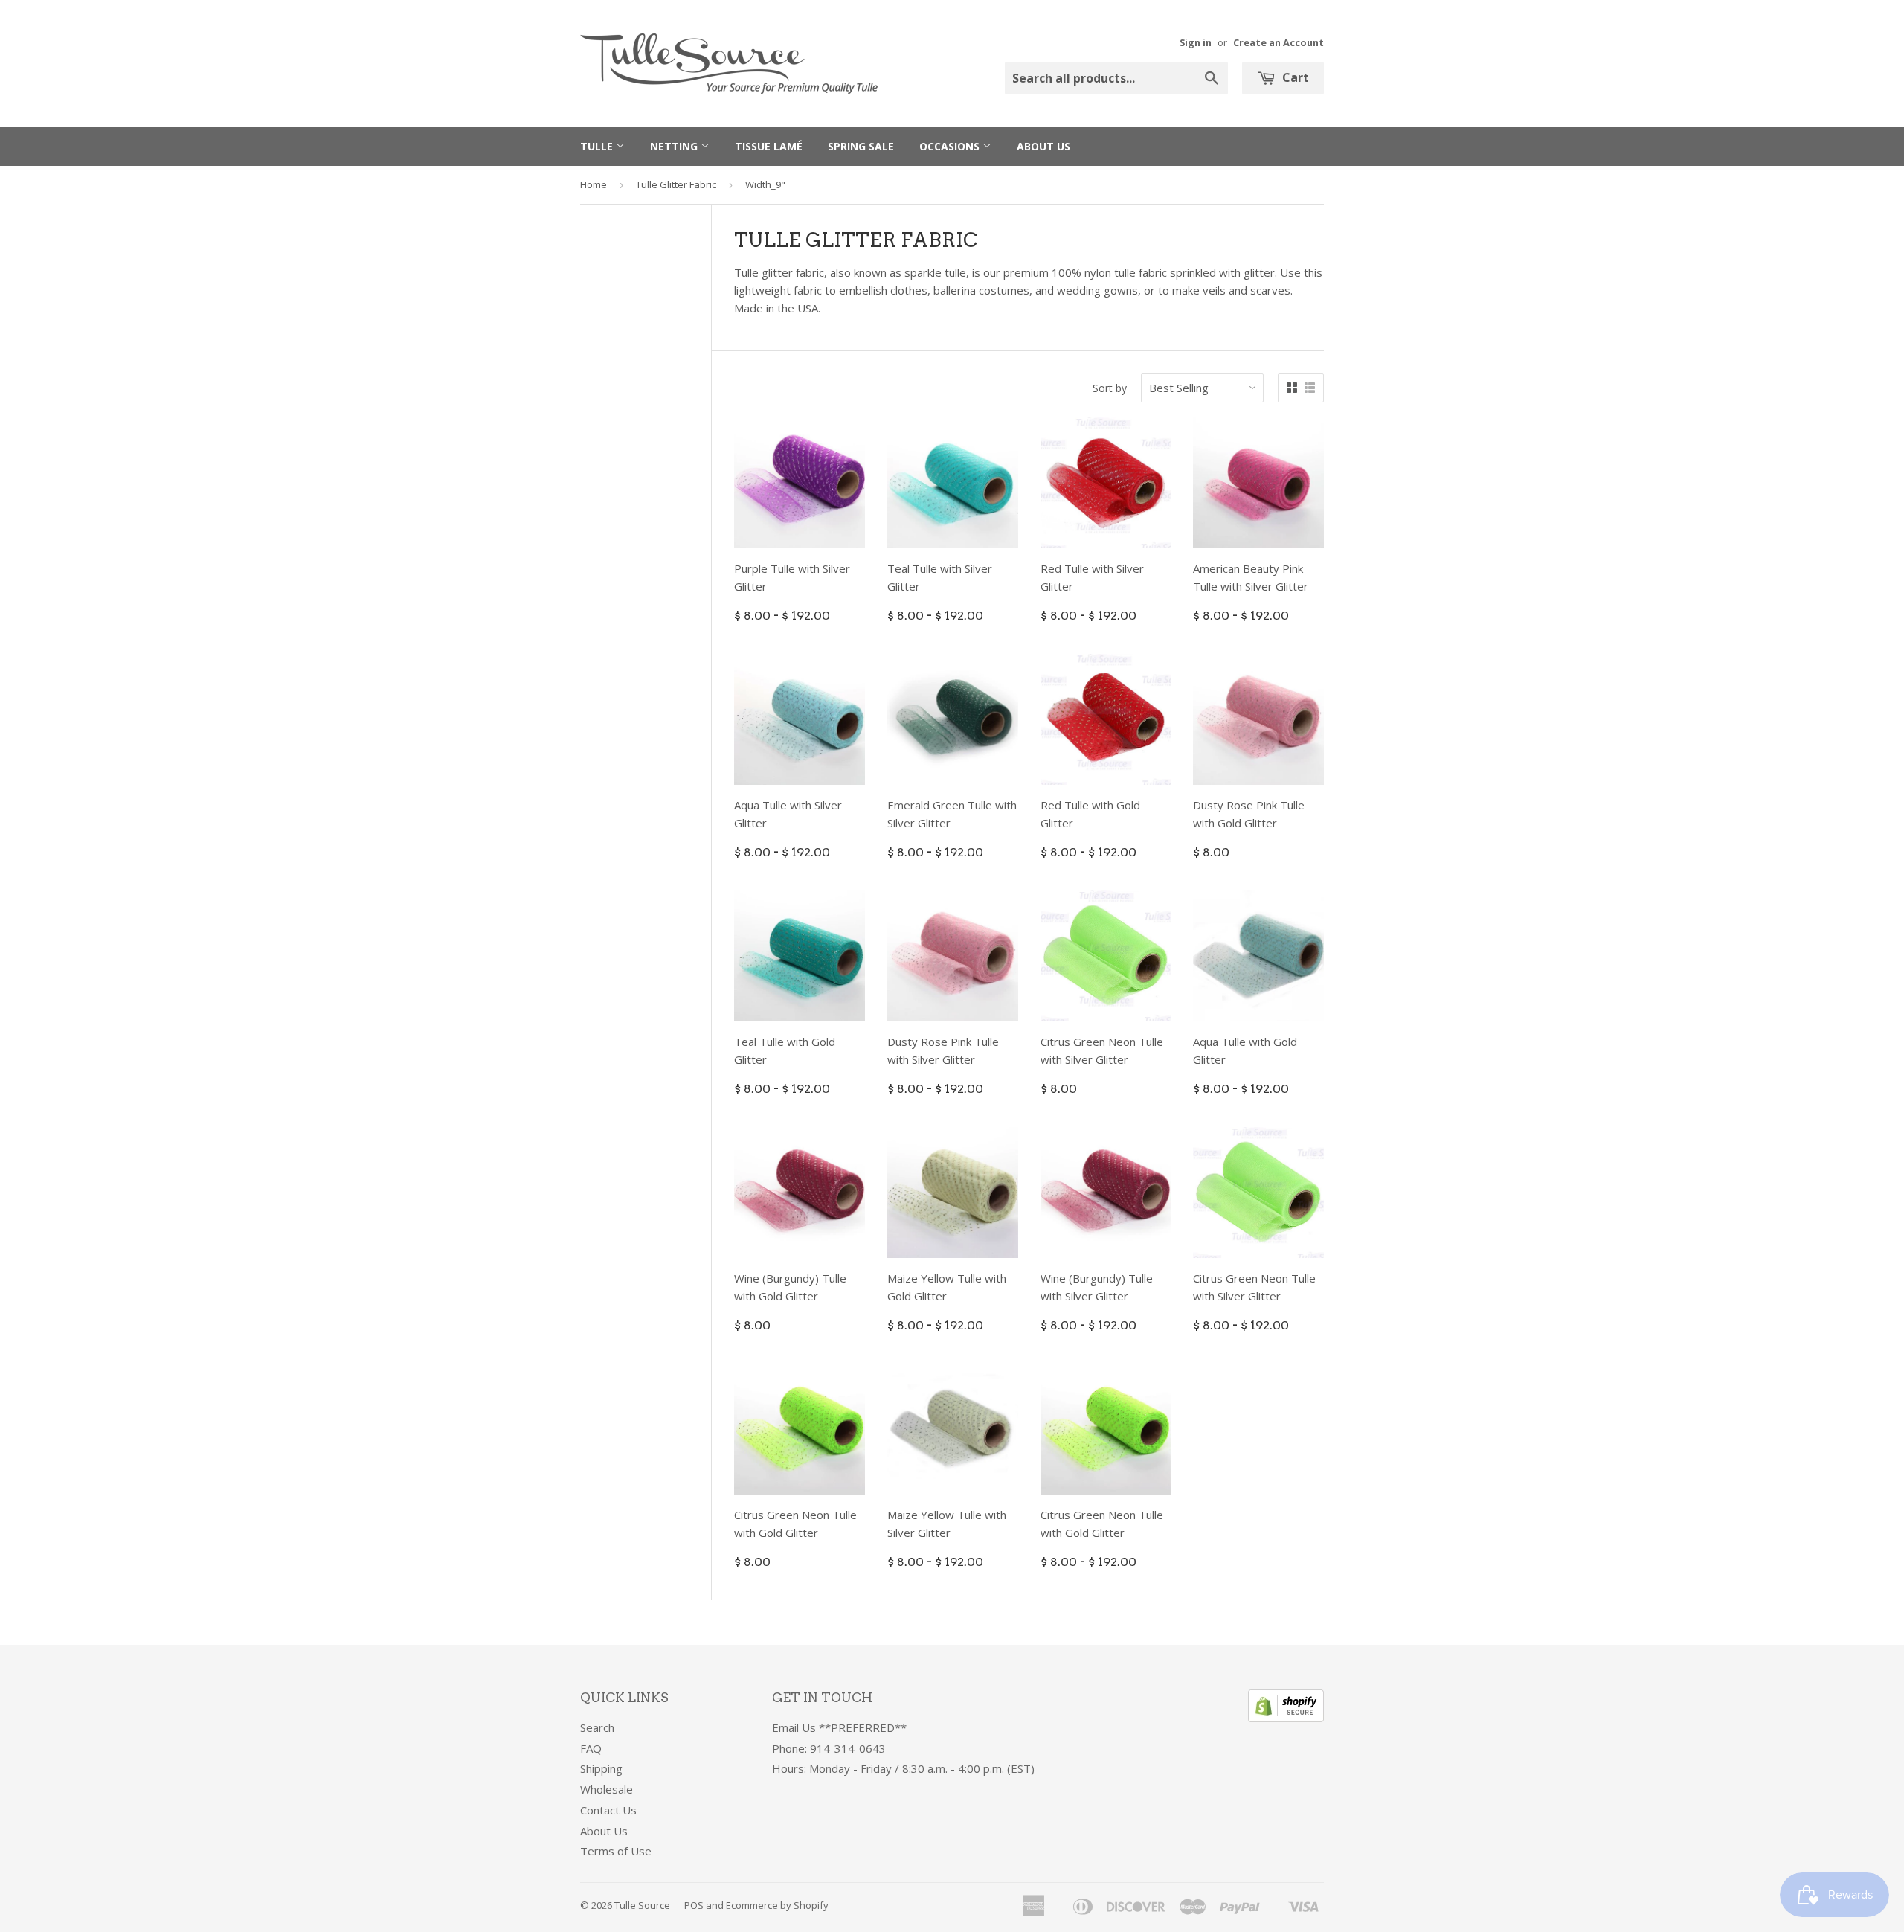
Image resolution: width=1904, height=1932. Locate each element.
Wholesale (607, 1789)
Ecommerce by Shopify (777, 1905)
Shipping (601, 1768)
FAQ (591, 1748)
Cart (1294, 77)
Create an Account (1279, 42)
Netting (675, 146)
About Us (1043, 146)
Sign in (1196, 42)
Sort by (1110, 388)
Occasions (951, 146)
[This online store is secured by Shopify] (1286, 1718)
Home (594, 184)
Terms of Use (616, 1851)
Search (597, 1727)
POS (694, 1905)
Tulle (598, 146)
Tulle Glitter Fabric (676, 184)
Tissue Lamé (769, 146)
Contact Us (608, 1810)
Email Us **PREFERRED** (839, 1727)
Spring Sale (861, 146)
